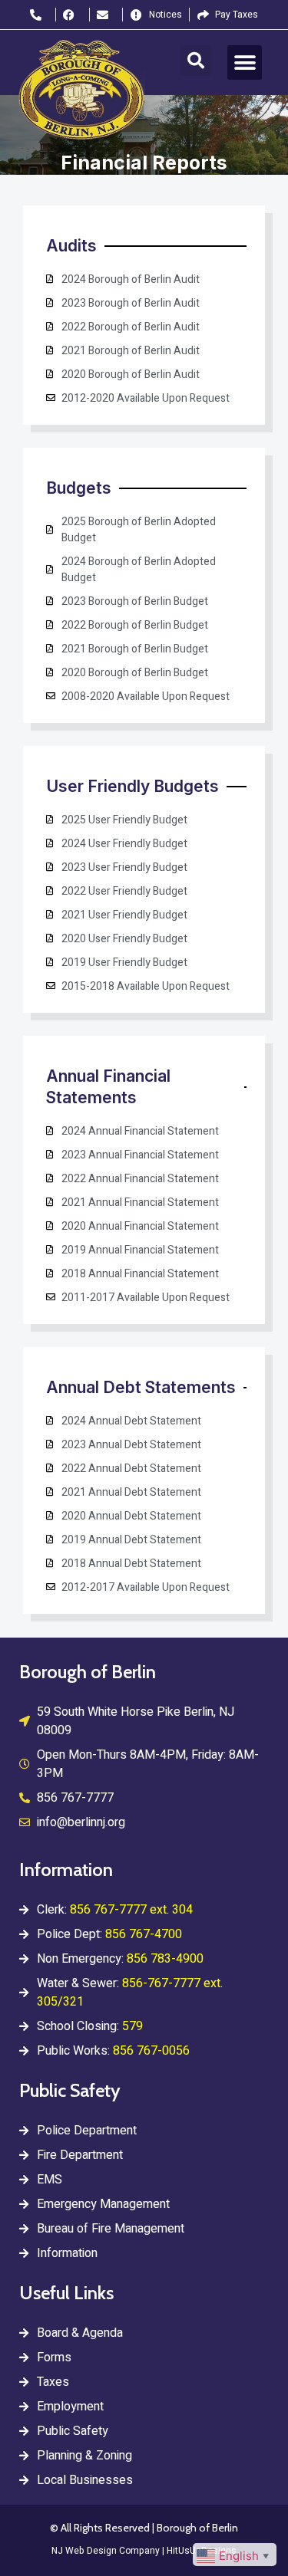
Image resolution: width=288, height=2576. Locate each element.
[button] (196, 61)
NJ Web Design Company (106, 2551)
